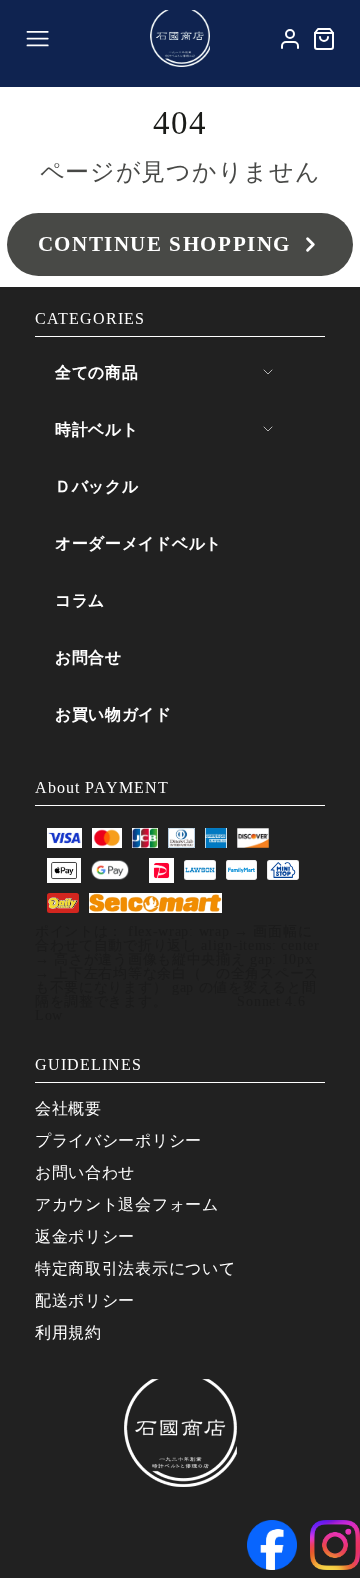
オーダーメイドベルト (138, 543)
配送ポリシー (85, 1300)
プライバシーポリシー (118, 1140)
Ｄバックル (97, 486)
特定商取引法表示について (135, 1268)
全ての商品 (97, 372)
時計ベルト (97, 429)
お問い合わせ (85, 1172)
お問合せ (88, 657)
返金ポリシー (85, 1236)
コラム (80, 600)
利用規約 (68, 1332)
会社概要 (68, 1108)
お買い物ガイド (113, 714)
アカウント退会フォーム (127, 1204)
